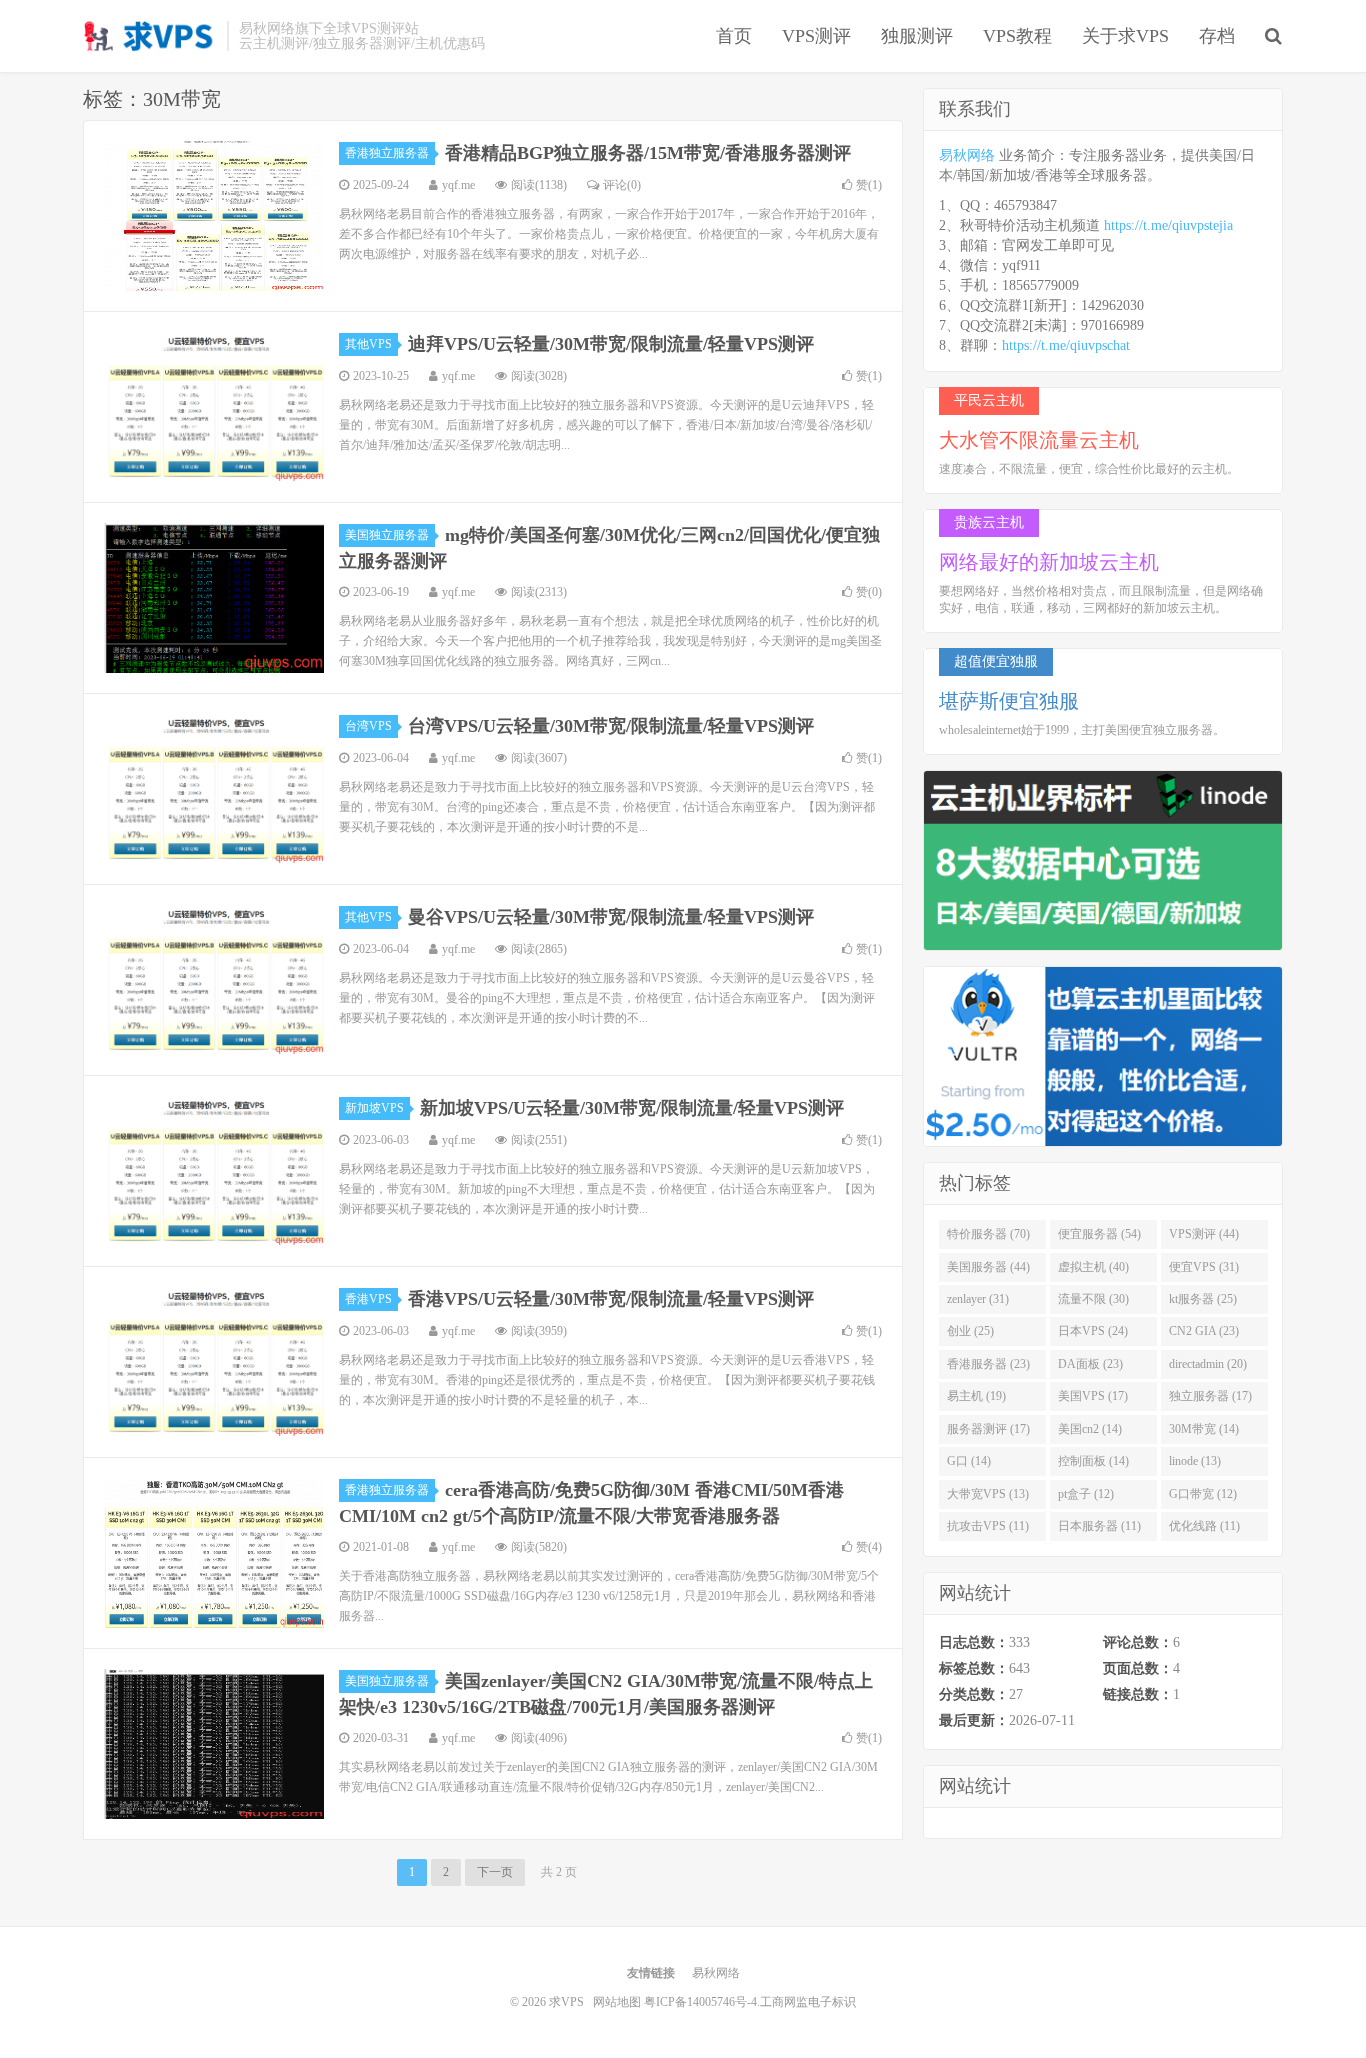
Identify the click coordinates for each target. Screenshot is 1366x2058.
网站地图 (617, 2002)
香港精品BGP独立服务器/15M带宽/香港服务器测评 (648, 153)
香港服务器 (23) (988, 1364)
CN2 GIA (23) (1204, 1331)
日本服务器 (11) (1099, 1526)
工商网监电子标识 (808, 2002)
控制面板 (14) (1093, 1461)
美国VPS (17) (1093, 1396)
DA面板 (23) (1090, 1364)
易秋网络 (967, 155)
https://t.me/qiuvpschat (1066, 345)
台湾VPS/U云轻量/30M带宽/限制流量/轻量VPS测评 (611, 726)
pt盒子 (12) (1086, 1494)
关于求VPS (1125, 36)
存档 (1217, 36)
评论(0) (622, 185)
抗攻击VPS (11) (988, 1526)
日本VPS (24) (1093, 1331)
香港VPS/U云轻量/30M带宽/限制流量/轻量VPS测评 (611, 1299)
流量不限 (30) (1093, 1299)
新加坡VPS (374, 1108)
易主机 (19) (976, 1396)
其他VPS (368, 344)
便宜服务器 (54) (1099, 1234)
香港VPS (368, 1299)
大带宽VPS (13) (988, 1494)
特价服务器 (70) (988, 1234)
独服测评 (917, 36)
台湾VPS (368, 726)
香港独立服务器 (387, 153)
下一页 (495, 1872)
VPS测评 (816, 36)
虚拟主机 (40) (1093, 1267)
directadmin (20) (1208, 1364)
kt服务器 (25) (1203, 1299)
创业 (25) (970, 1331)
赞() (869, 185)
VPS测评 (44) (1204, 1234)
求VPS (150, 36)
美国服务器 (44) (988, 1267)
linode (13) (1195, 1461)
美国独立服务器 (387, 535)
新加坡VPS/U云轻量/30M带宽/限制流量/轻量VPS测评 (632, 1108)
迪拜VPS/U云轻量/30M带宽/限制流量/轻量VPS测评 (611, 344)
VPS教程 (1017, 36)
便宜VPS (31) (1204, 1267)
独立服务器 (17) (1210, 1396)
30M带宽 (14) (1204, 1429)
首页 (734, 36)
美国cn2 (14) (1090, 1429)
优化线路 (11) (1204, 1526)
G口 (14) (969, 1461)
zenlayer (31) (978, 1299)
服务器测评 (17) (988, 1429)
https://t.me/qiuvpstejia (1168, 225)
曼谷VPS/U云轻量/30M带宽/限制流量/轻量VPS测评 (611, 917)
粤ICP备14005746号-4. (702, 2002)
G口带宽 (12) (1203, 1494)
